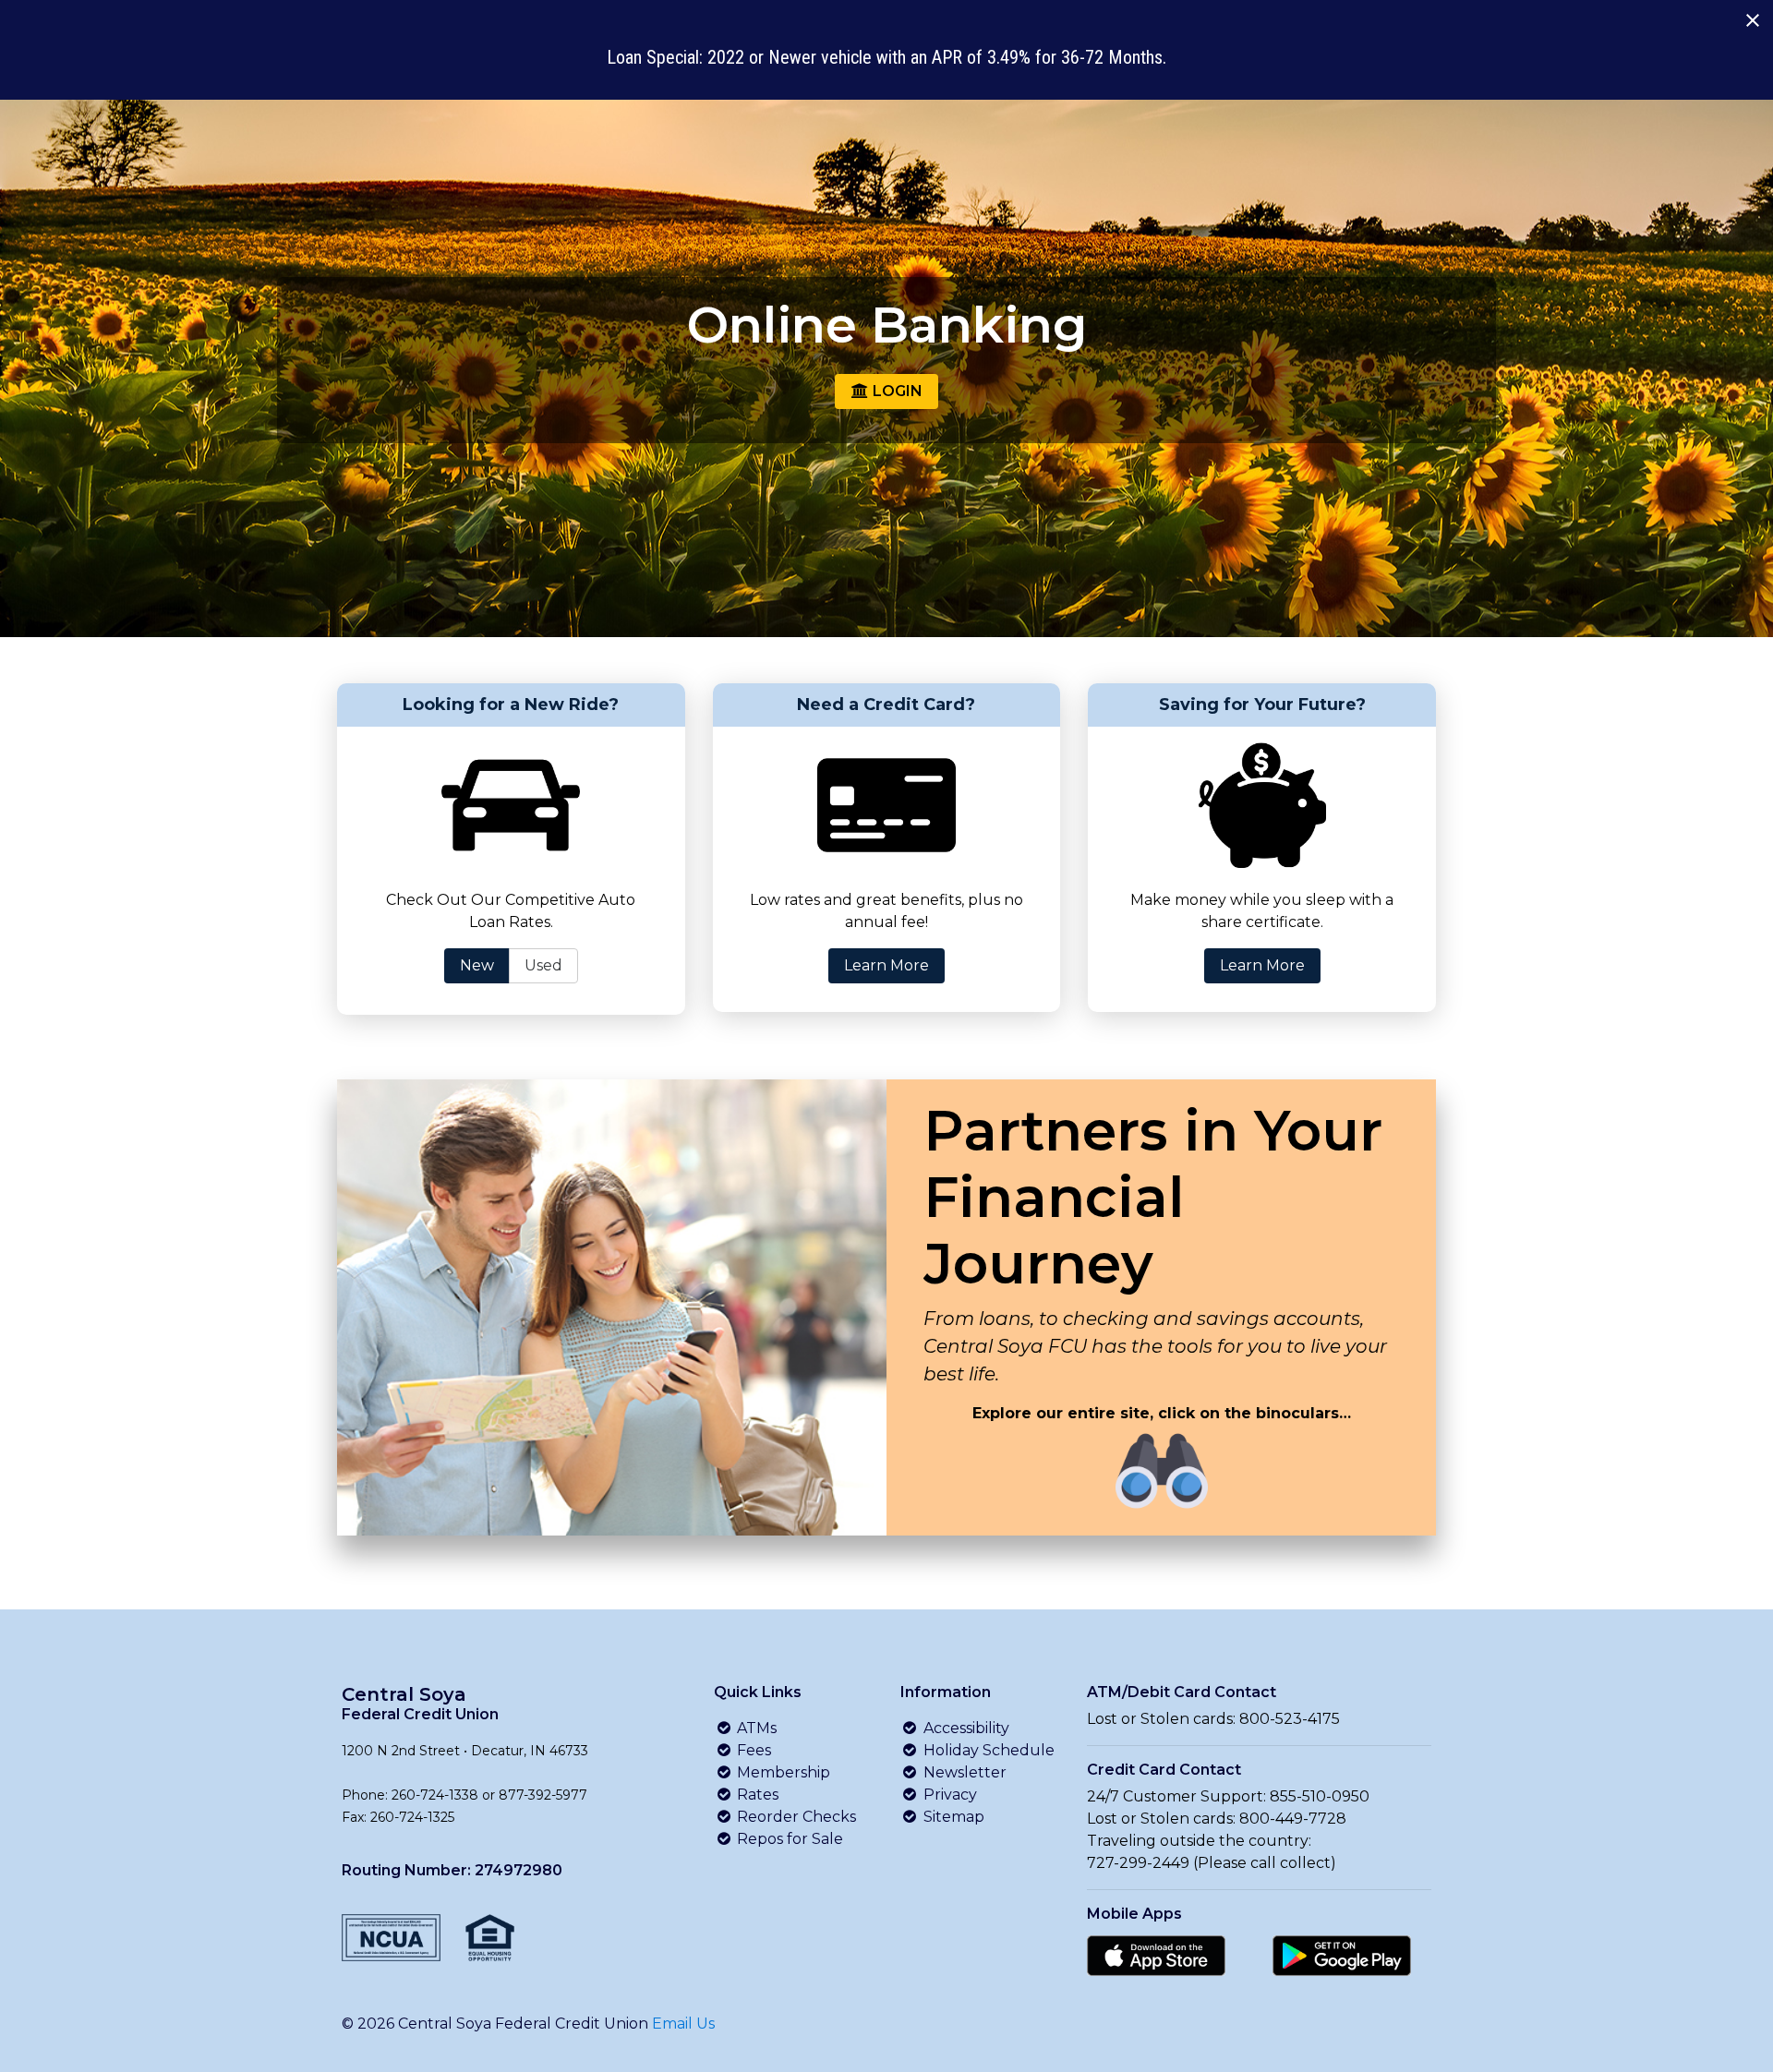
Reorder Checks (795, 1817)
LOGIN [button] (896, 391)
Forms (1212, 42)
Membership (782, 1772)
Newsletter (963, 1772)
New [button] (477, 965)
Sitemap (952, 1817)
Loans (905, 42)
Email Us (683, 2024)
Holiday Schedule (987, 1750)
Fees (752, 1750)
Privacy (948, 1795)
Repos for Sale (788, 1839)
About (1116, 42)
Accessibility (965, 1728)
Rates (756, 1795)
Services (1010, 42)
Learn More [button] (886, 965)
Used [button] (543, 965)
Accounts (797, 42)
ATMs (755, 1728)
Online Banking (1381, 41)
